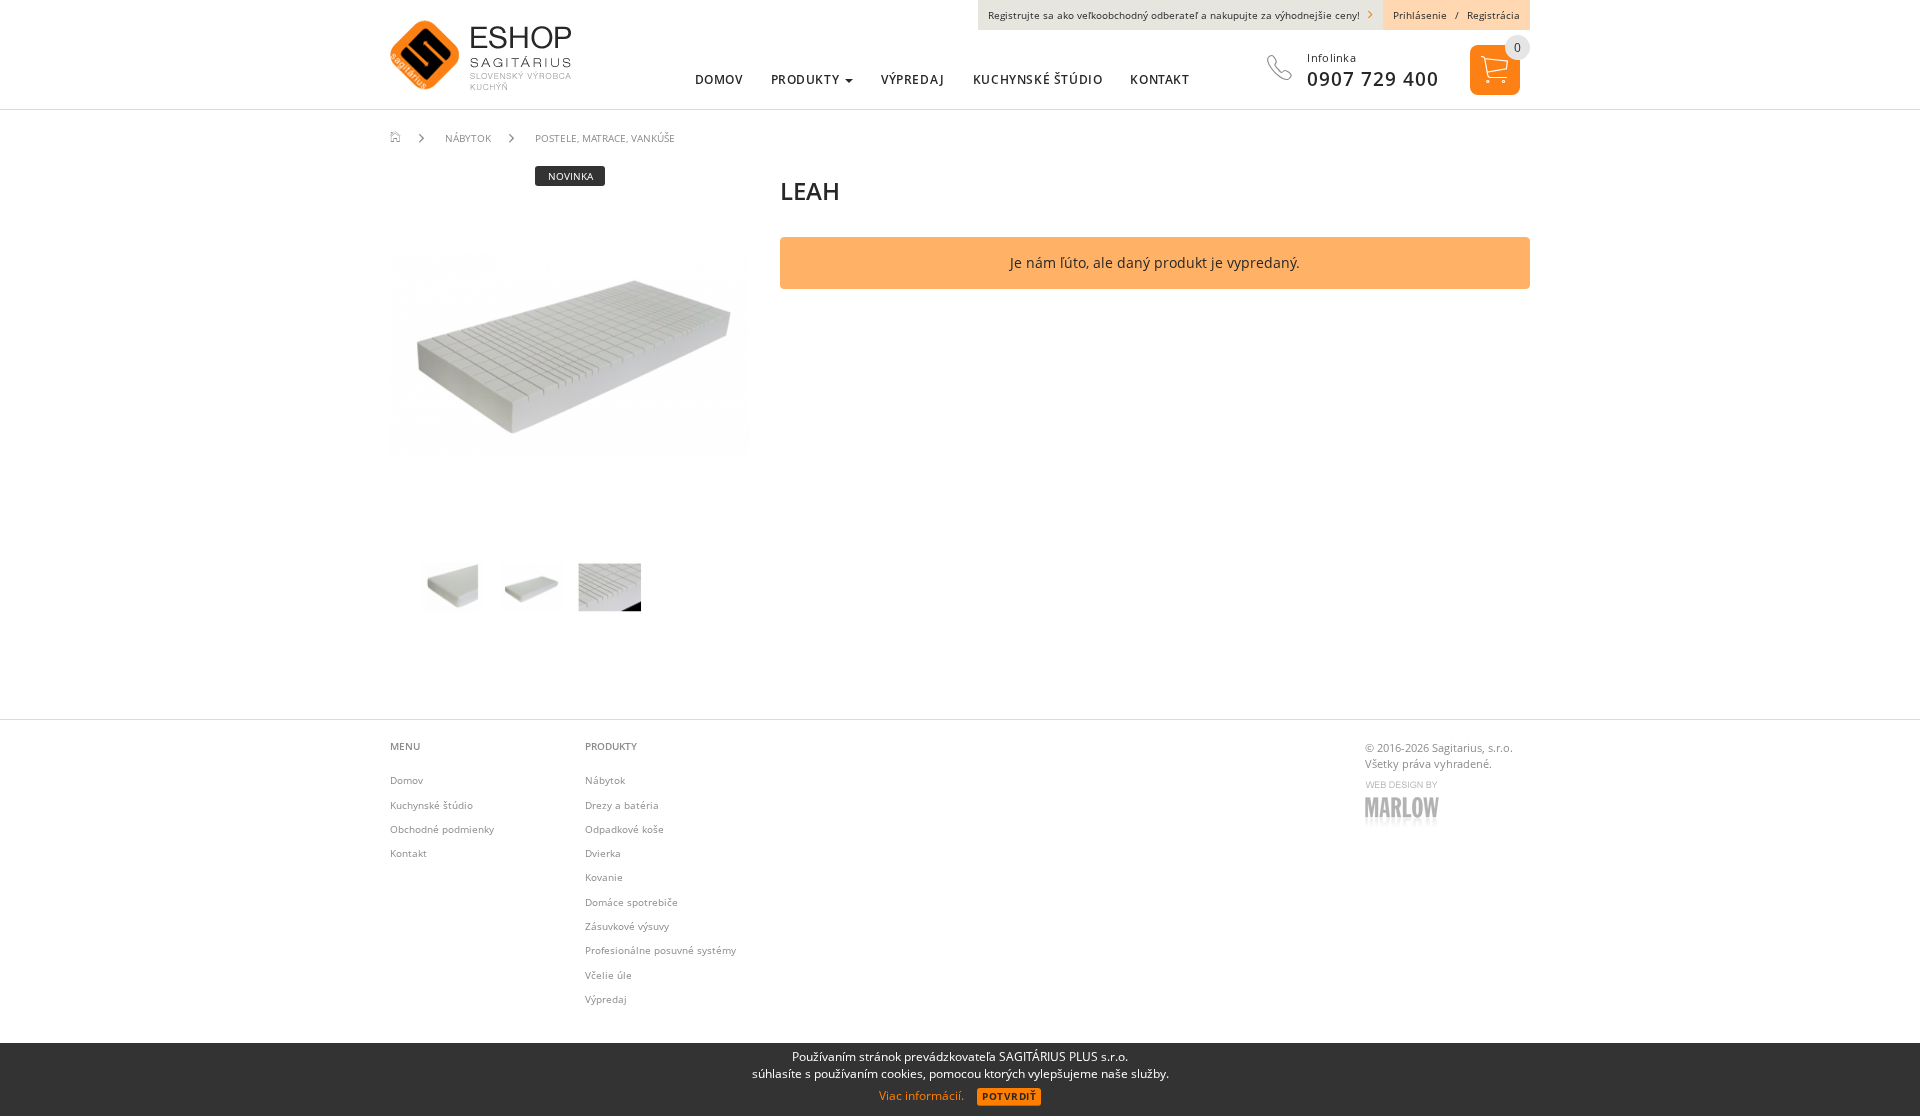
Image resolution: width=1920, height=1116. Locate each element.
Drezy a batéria (622, 805)
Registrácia (1493, 15)
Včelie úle (608, 975)
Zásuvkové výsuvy (627, 926)
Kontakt (408, 853)
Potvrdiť (1009, 1096)
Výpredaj (606, 999)
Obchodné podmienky (442, 829)
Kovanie (604, 877)
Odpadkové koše (624, 829)
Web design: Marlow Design (1405, 806)
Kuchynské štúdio (431, 805)
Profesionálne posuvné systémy (660, 950)
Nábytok (605, 780)
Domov (406, 780)
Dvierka (603, 853)
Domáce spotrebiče (631, 902)
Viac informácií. (921, 1095)
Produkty (807, 79)
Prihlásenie (1420, 15)
